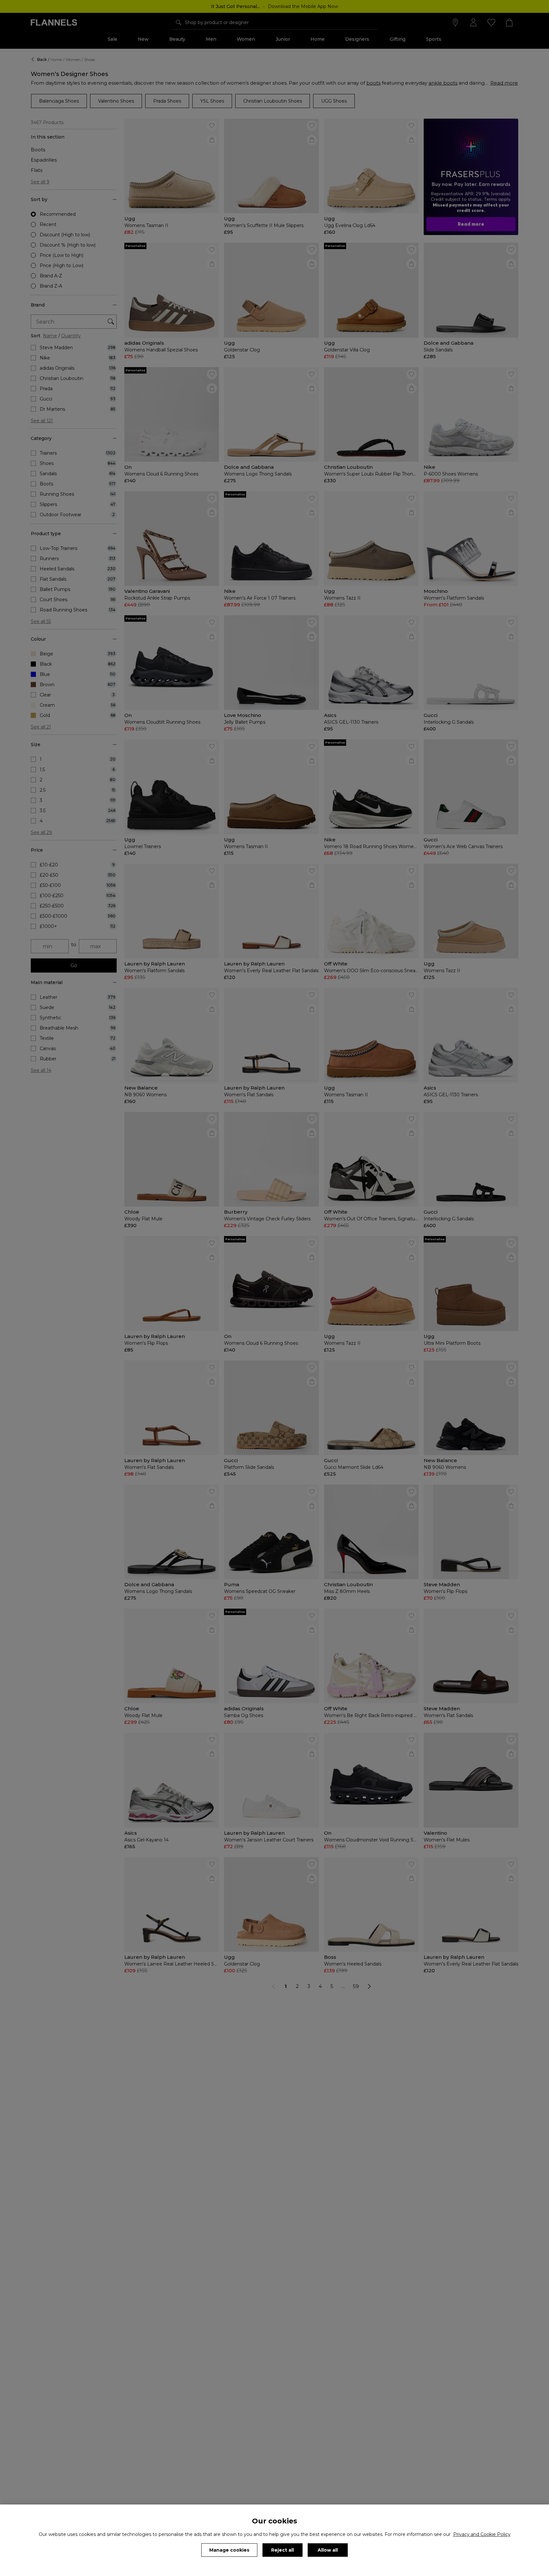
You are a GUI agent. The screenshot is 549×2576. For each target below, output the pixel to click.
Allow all (328, 2550)
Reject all (283, 2550)
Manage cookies (229, 2550)
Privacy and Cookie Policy (482, 2534)
